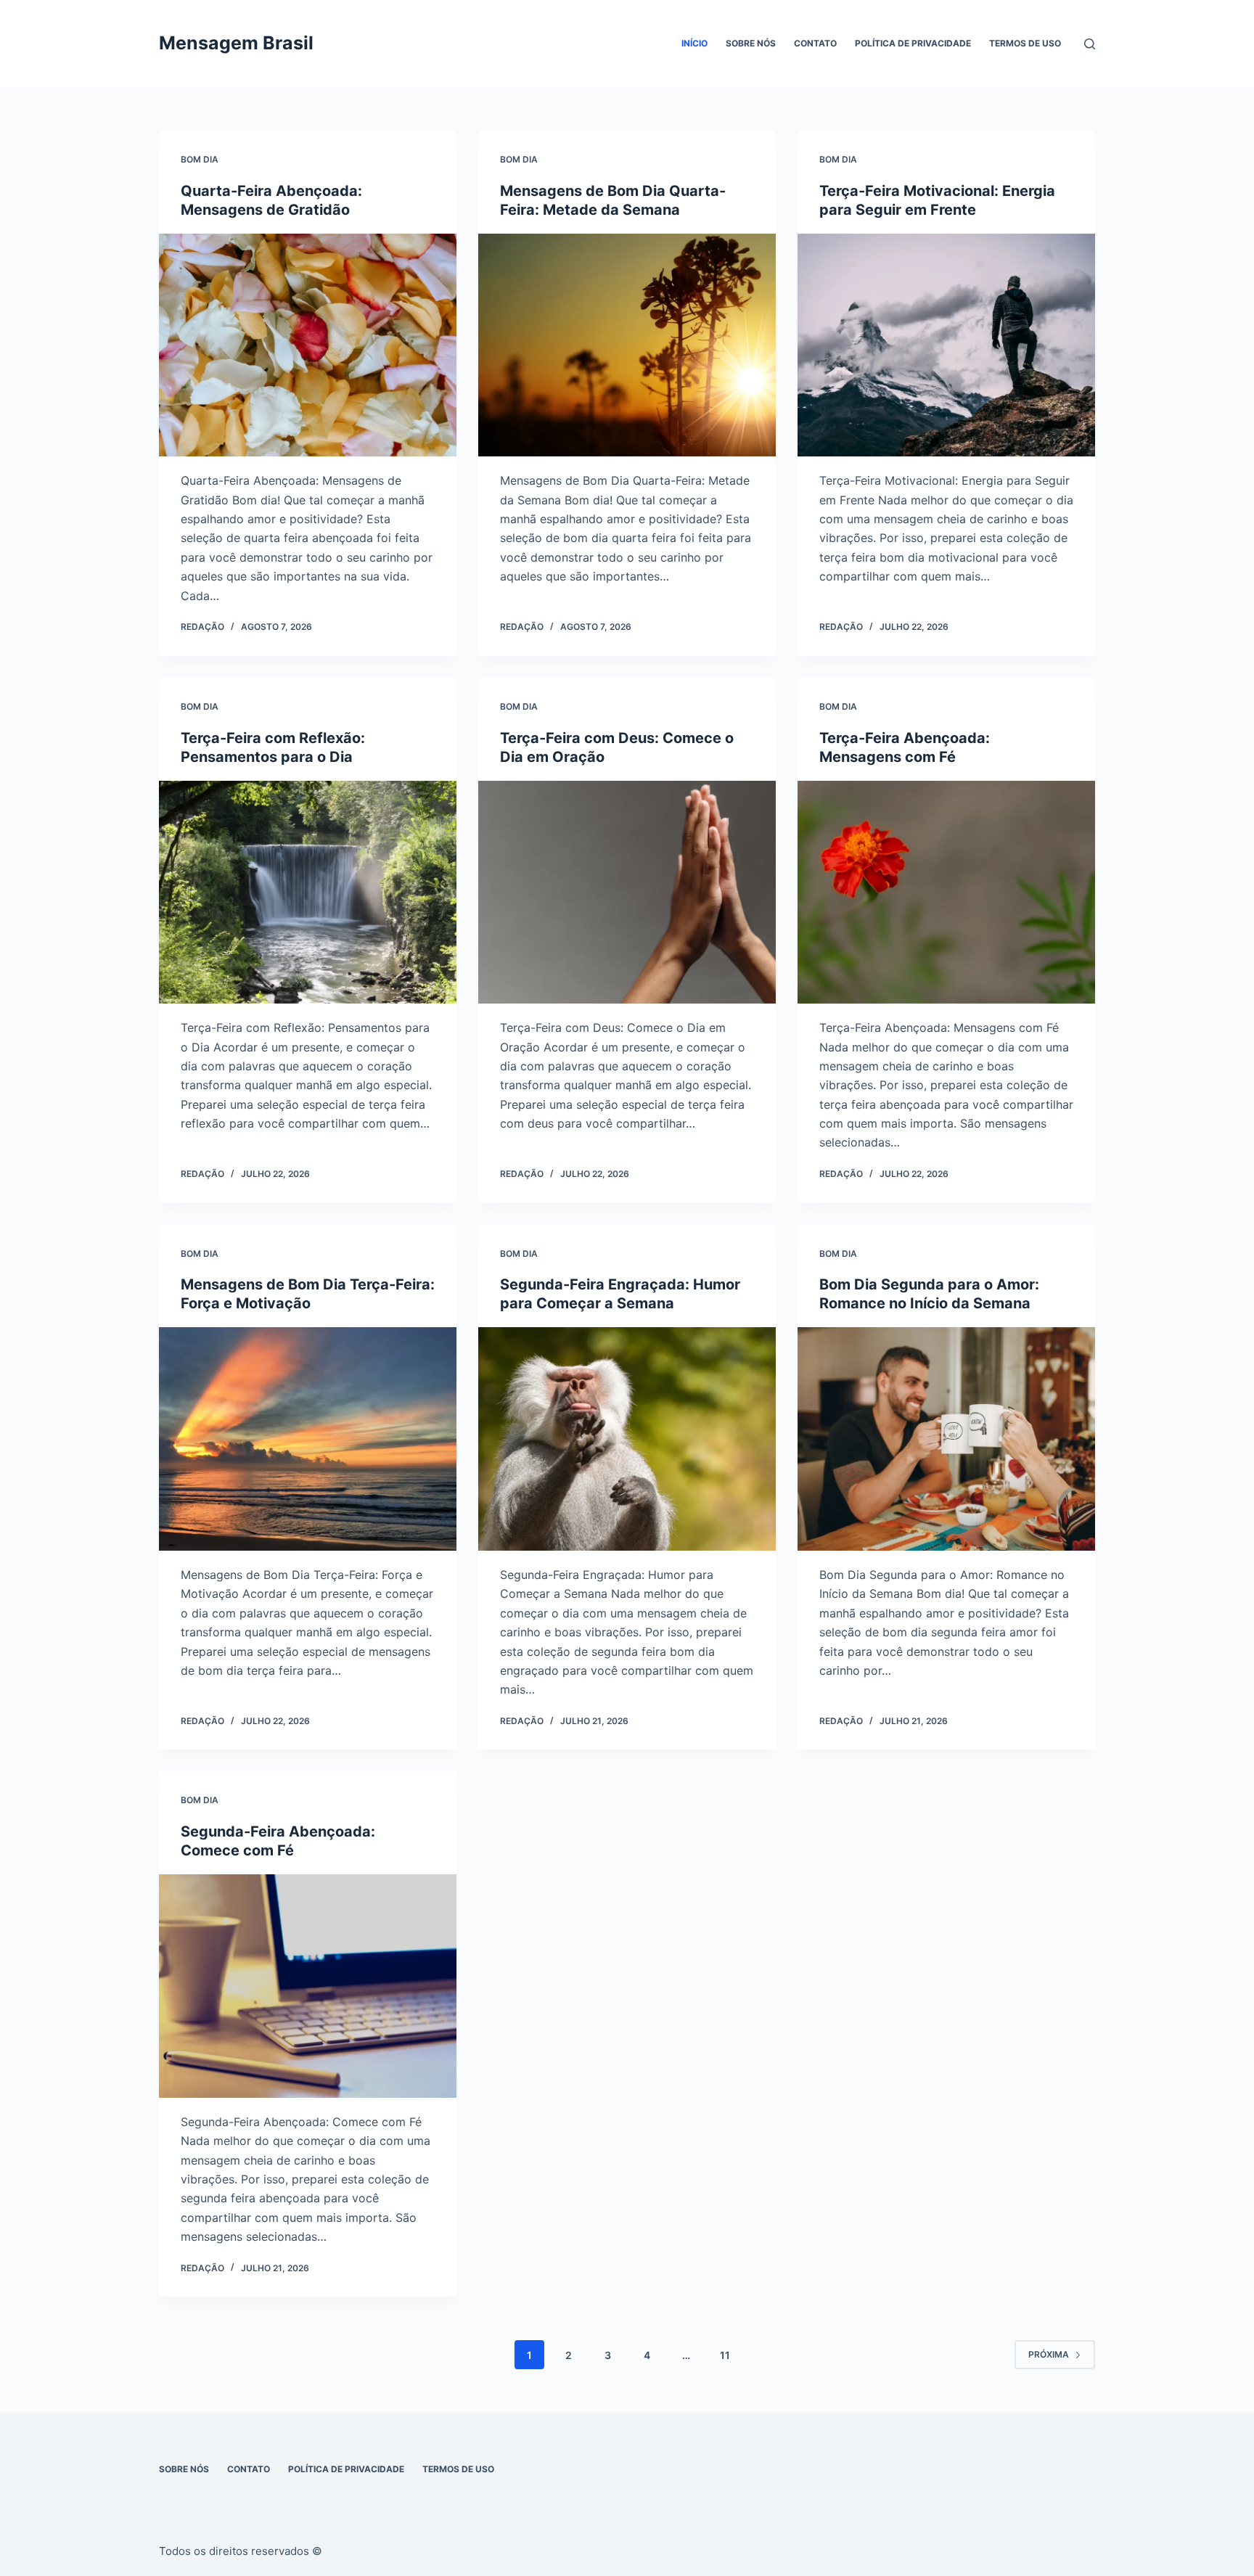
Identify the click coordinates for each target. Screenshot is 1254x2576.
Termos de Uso (1025, 43)
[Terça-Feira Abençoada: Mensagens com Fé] (946, 893)
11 (725, 2355)
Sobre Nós (751, 43)
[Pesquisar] (1090, 44)
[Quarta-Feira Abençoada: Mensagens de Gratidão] (308, 345)
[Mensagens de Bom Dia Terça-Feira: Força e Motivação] (308, 1439)
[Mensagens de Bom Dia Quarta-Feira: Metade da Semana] (627, 345)
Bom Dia (200, 159)
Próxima (1049, 2354)
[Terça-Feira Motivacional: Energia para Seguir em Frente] (946, 345)
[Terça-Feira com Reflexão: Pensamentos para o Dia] (308, 893)
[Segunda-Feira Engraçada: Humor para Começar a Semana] (627, 1439)
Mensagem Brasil (236, 43)
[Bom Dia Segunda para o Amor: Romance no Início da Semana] (946, 1439)
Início (694, 43)
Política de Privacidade (913, 43)
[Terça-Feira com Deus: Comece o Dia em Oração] (627, 893)
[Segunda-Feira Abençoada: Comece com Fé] (308, 1986)
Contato (815, 43)
